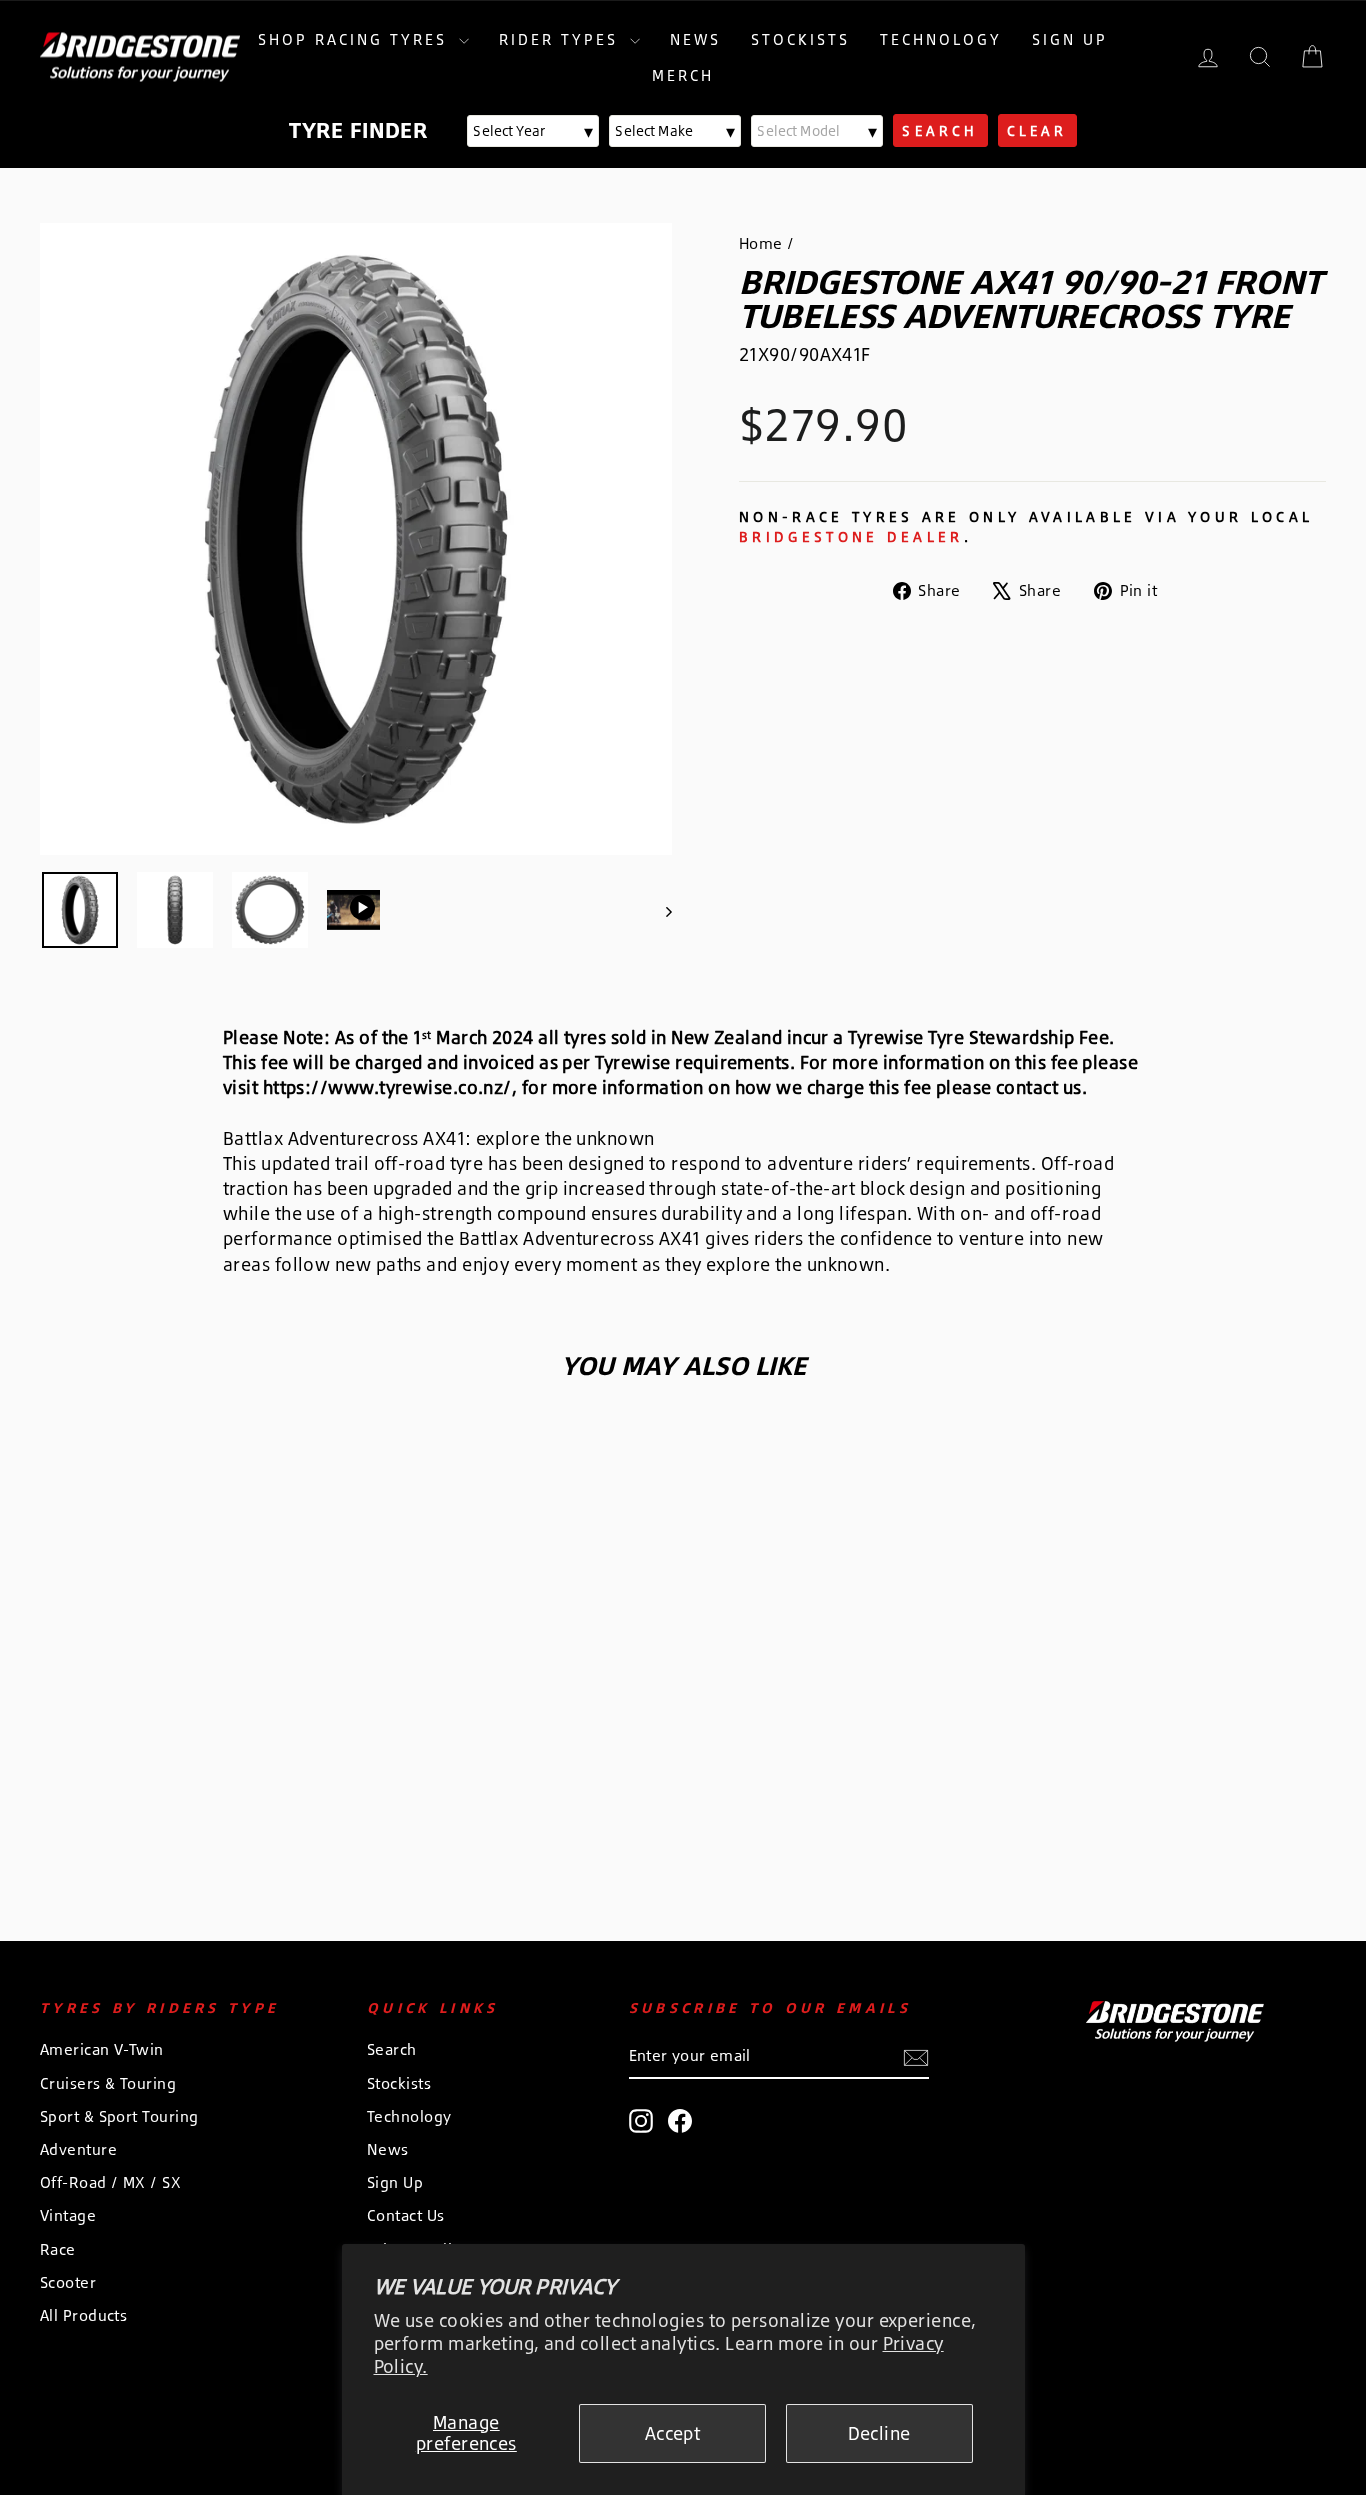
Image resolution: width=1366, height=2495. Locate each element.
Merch (683, 75)
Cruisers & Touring (108, 2083)
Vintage (68, 2215)
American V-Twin (102, 2049)
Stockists (800, 39)
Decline (879, 2433)
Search (392, 2049)
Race (58, 2249)
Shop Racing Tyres (356, 39)
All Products (83, 2315)
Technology (941, 39)
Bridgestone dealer (851, 536)
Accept (673, 2433)
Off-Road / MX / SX (110, 2182)
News (695, 39)
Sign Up (1070, 39)
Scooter (68, 2282)
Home (761, 243)
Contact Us (406, 2215)
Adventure (78, 2149)
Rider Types (562, 39)
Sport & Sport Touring (119, 2116)
